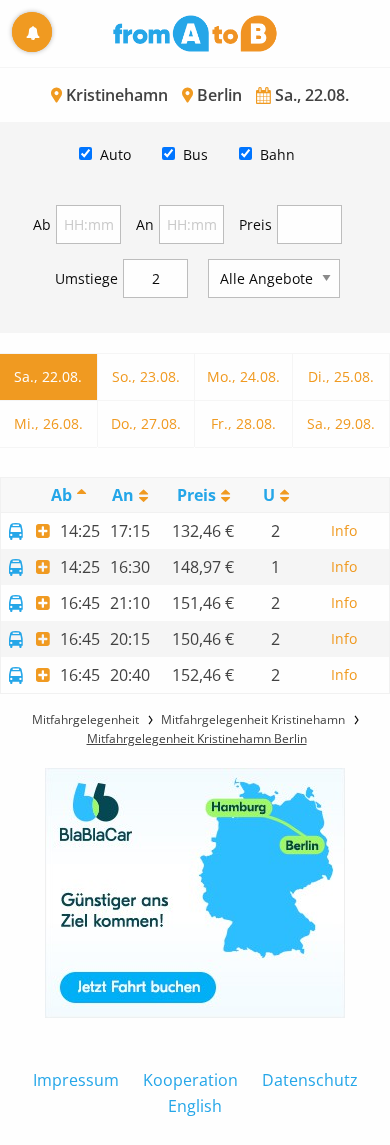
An (145, 224)
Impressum (76, 1080)
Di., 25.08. (341, 376)
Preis (255, 224)
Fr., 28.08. (243, 423)
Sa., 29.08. (341, 423)
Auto (115, 154)
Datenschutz (310, 1080)
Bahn (277, 154)
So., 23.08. (146, 376)
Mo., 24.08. (243, 376)
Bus (195, 154)
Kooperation (190, 1080)
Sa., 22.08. (48, 376)
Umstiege (86, 278)
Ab (42, 224)
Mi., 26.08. (48, 423)
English (195, 1106)
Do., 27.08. (146, 423)
